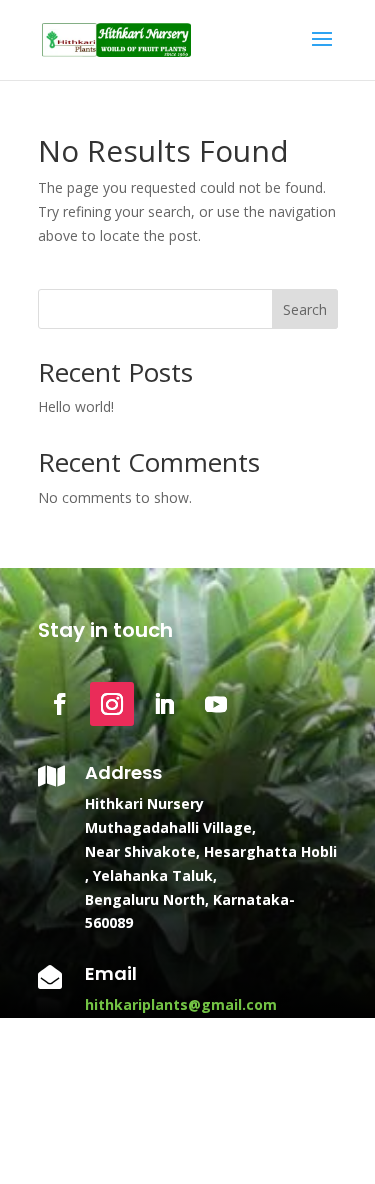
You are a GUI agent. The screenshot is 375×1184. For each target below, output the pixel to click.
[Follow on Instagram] (112, 704)
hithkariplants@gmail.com (181, 1004)
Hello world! (76, 406)
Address (123, 772)
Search (305, 309)
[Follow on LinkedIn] (164, 704)
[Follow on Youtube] (216, 704)
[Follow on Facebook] (60, 704)
